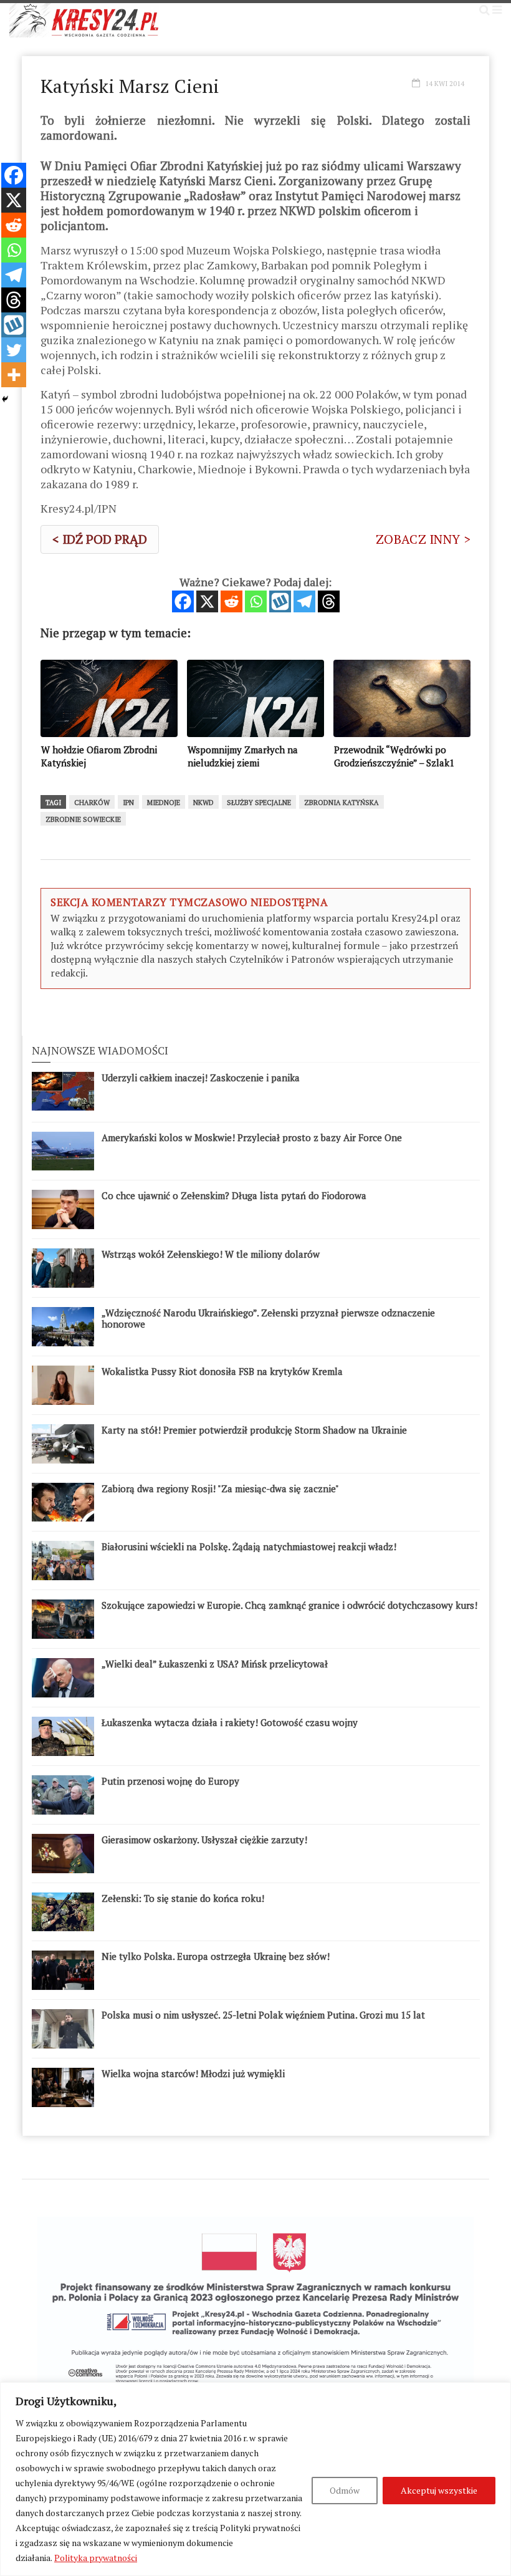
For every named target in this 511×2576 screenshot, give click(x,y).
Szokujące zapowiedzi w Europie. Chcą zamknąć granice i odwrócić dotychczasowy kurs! (289, 1605)
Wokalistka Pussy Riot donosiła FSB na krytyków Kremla (222, 1371)
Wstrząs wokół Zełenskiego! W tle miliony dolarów (211, 1254)
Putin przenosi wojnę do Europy (170, 1781)
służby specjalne (259, 803)
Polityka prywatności (96, 2558)
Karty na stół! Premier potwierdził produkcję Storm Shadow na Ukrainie (254, 1430)
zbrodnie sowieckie (83, 819)
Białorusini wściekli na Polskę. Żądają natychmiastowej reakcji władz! (249, 1546)
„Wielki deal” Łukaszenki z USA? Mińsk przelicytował (215, 1664)
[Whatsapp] (256, 601)
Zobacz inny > (423, 539)
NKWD (203, 803)
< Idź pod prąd (100, 539)
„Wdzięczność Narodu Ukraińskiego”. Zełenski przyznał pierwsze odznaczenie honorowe (268, 1318)
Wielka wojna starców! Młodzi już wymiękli (193, 2073)
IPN (128, 803)
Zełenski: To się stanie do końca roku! (183, 1898)
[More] (14, 375)
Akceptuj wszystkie (439, 2490)
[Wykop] (280, 601)
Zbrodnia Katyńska (341, 803)
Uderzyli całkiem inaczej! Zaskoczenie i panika (201, 1078)
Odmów (345, 2490)
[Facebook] (183, 601)
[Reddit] (232, 601)
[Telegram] (304, 601)
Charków (92, 803)
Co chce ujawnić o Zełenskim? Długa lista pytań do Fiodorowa (234, 1195)
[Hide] (5, 399)
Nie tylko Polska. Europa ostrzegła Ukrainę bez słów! (216, 1956)
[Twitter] (14, 350)
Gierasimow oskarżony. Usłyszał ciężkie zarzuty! (204, 1840)
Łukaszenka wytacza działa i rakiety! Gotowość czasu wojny (230, 1722)
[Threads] (329, 601)
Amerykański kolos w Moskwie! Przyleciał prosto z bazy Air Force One (252, 1137)
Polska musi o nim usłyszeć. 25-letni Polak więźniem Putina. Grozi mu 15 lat (263, 2015)
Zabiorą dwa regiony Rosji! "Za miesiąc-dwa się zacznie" (220, 1488)
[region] (255, 2479)
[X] (207, 601)
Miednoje (164, 803)
